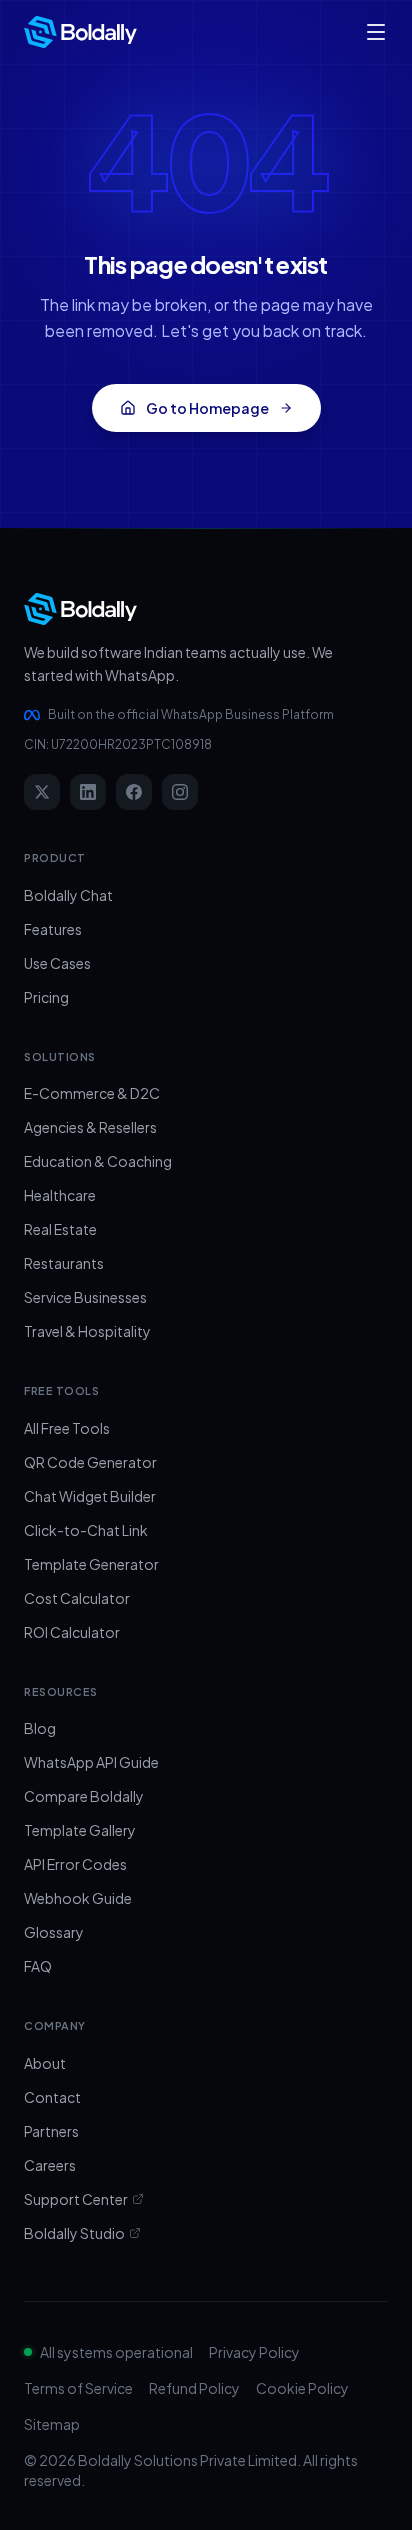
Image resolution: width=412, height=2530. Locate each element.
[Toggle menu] (376, 32)
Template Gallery (80, 1830)
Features (53, 929)
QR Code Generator (90, 1462)
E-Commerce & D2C (92, 1093)
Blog (40, 1728)
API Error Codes (75, 1864)
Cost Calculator (77, 1598)
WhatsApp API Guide (91, 1762)
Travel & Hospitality (87, 1331)
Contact (52, 2097)
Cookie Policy (302, 2388)
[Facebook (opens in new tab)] (134, 792)
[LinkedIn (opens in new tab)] (88, 792)
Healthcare (60, 1195)
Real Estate (60, 1229)
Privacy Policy (254, 2352)
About (45, 2063)
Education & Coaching (98, 1161)
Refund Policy (194, 2388)
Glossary (54, 1932)
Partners (51, 2131)
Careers (50, 2165)
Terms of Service (78, 2388)
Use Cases (57, 963)
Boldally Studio (74, 2233)
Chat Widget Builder (90, 1496)
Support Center (76, 2199)
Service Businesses (85, 1297)
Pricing (46, 997)
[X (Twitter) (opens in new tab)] (42, 792)
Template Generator (91, 1564)
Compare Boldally (84, 1796)
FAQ (38, 1966)
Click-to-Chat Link (86, 1530)
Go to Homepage (207, 408)
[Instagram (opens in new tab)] (180, 792)
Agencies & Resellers (90, 1127)
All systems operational (116, 2352)
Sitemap (52, 2424)
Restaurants (64, 1263)
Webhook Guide (78, 1898)
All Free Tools (67, 1428)
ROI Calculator (72, 1632)
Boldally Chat (68, 895)
